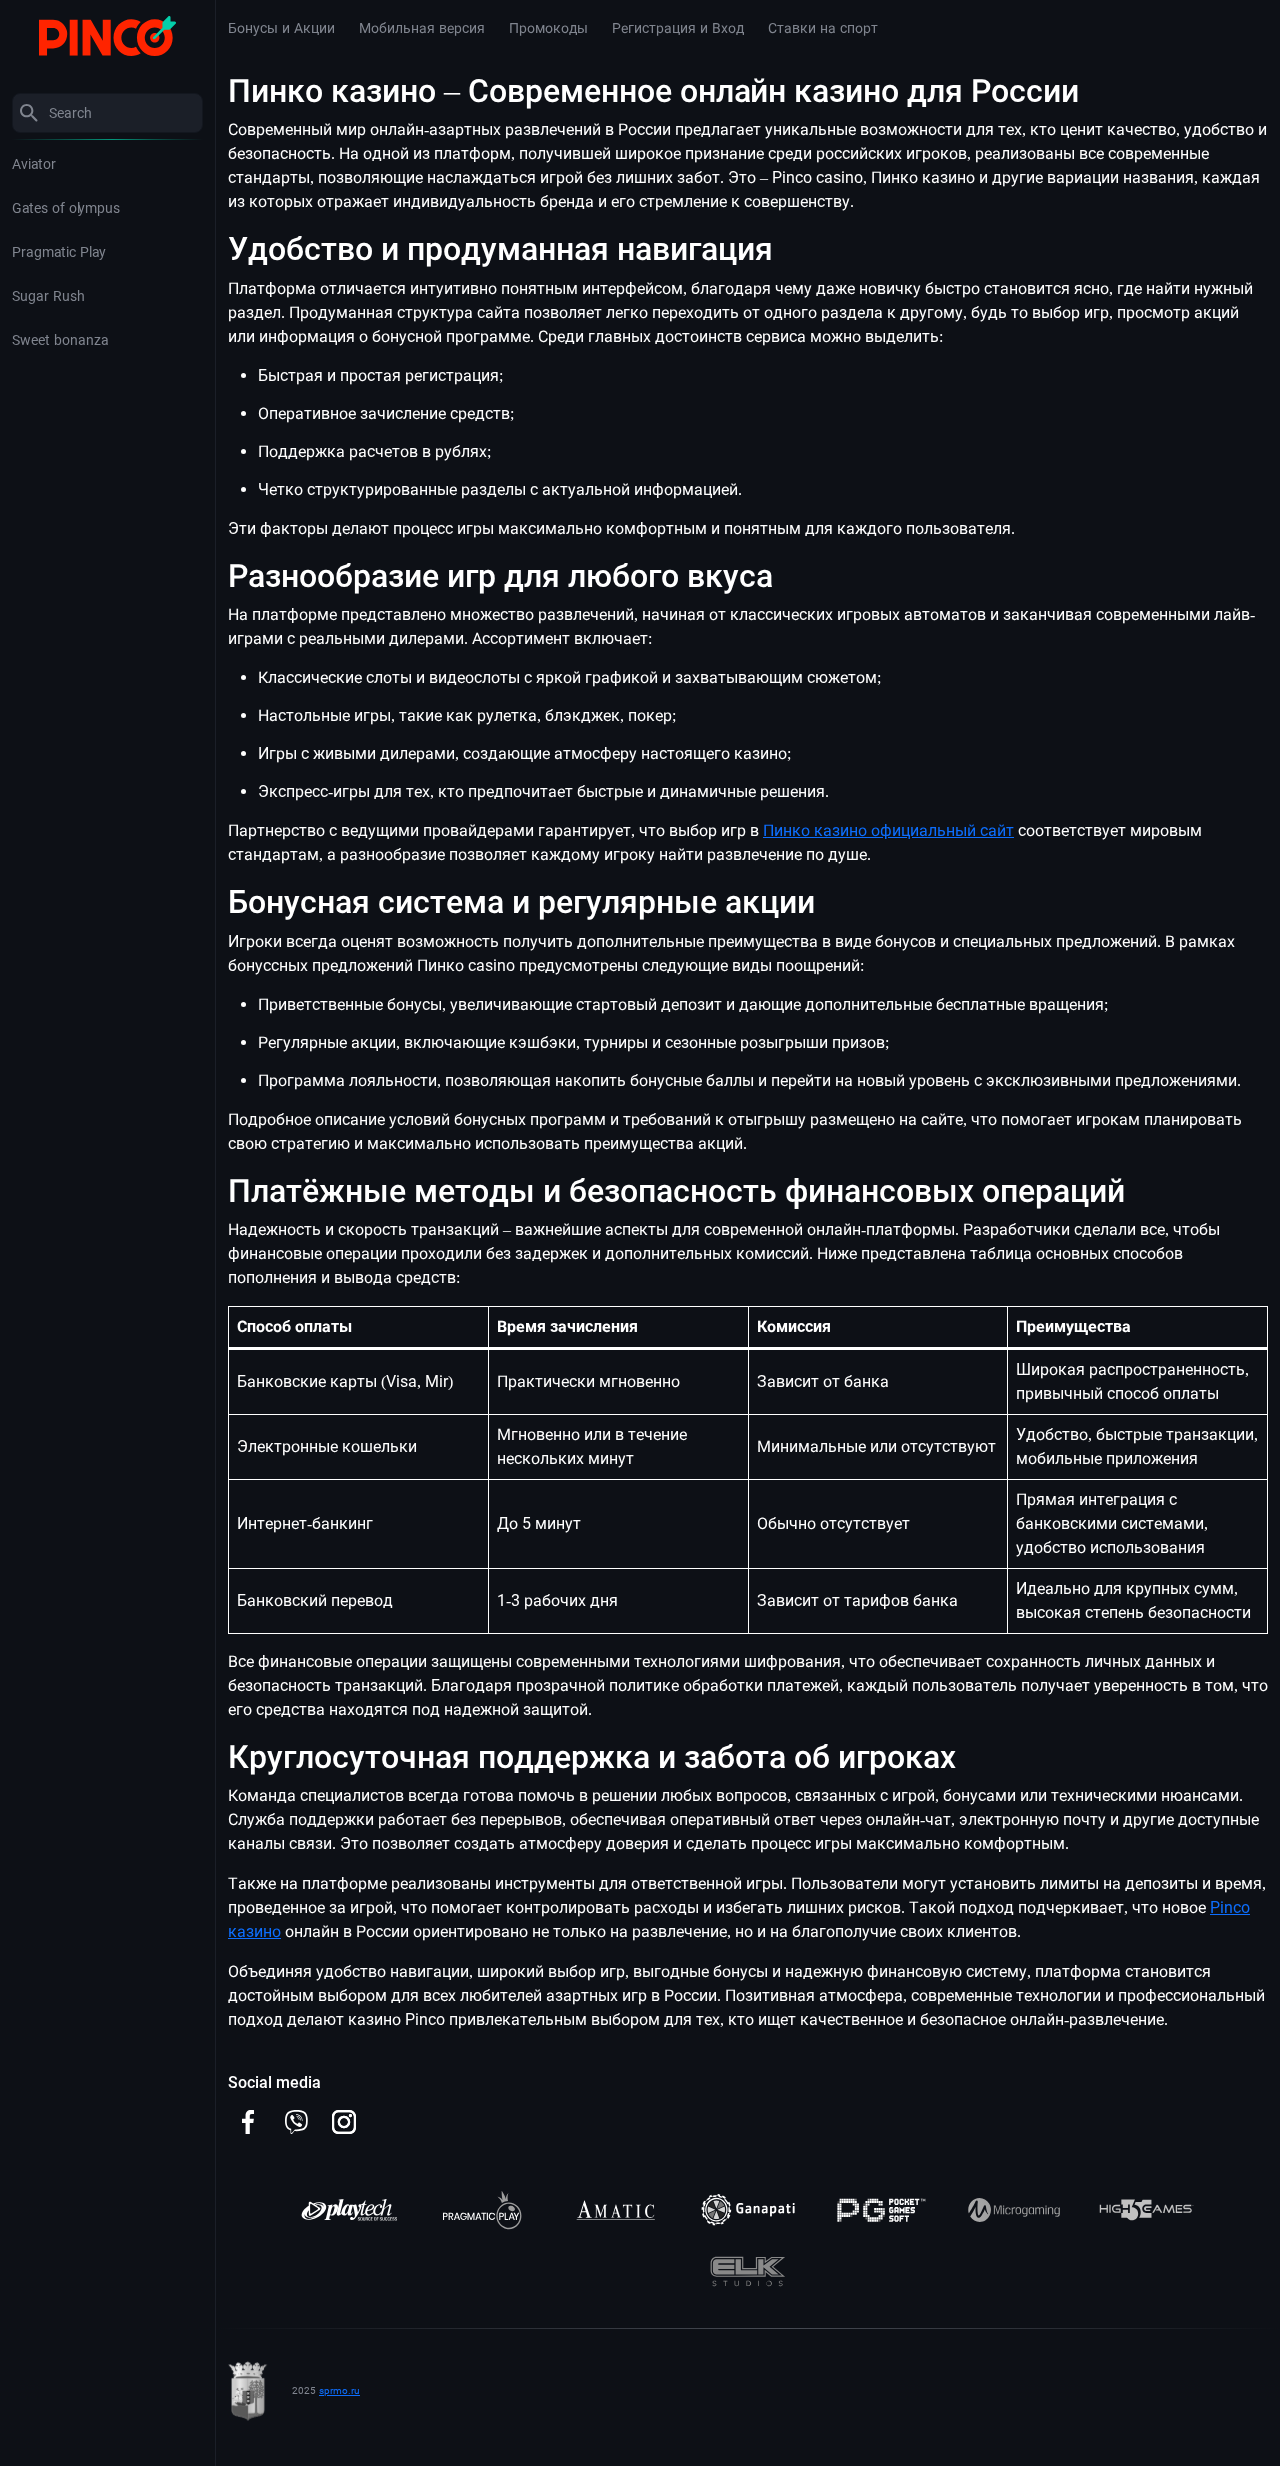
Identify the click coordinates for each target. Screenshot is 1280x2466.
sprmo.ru (339, 2390)
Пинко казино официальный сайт (888, 830)
